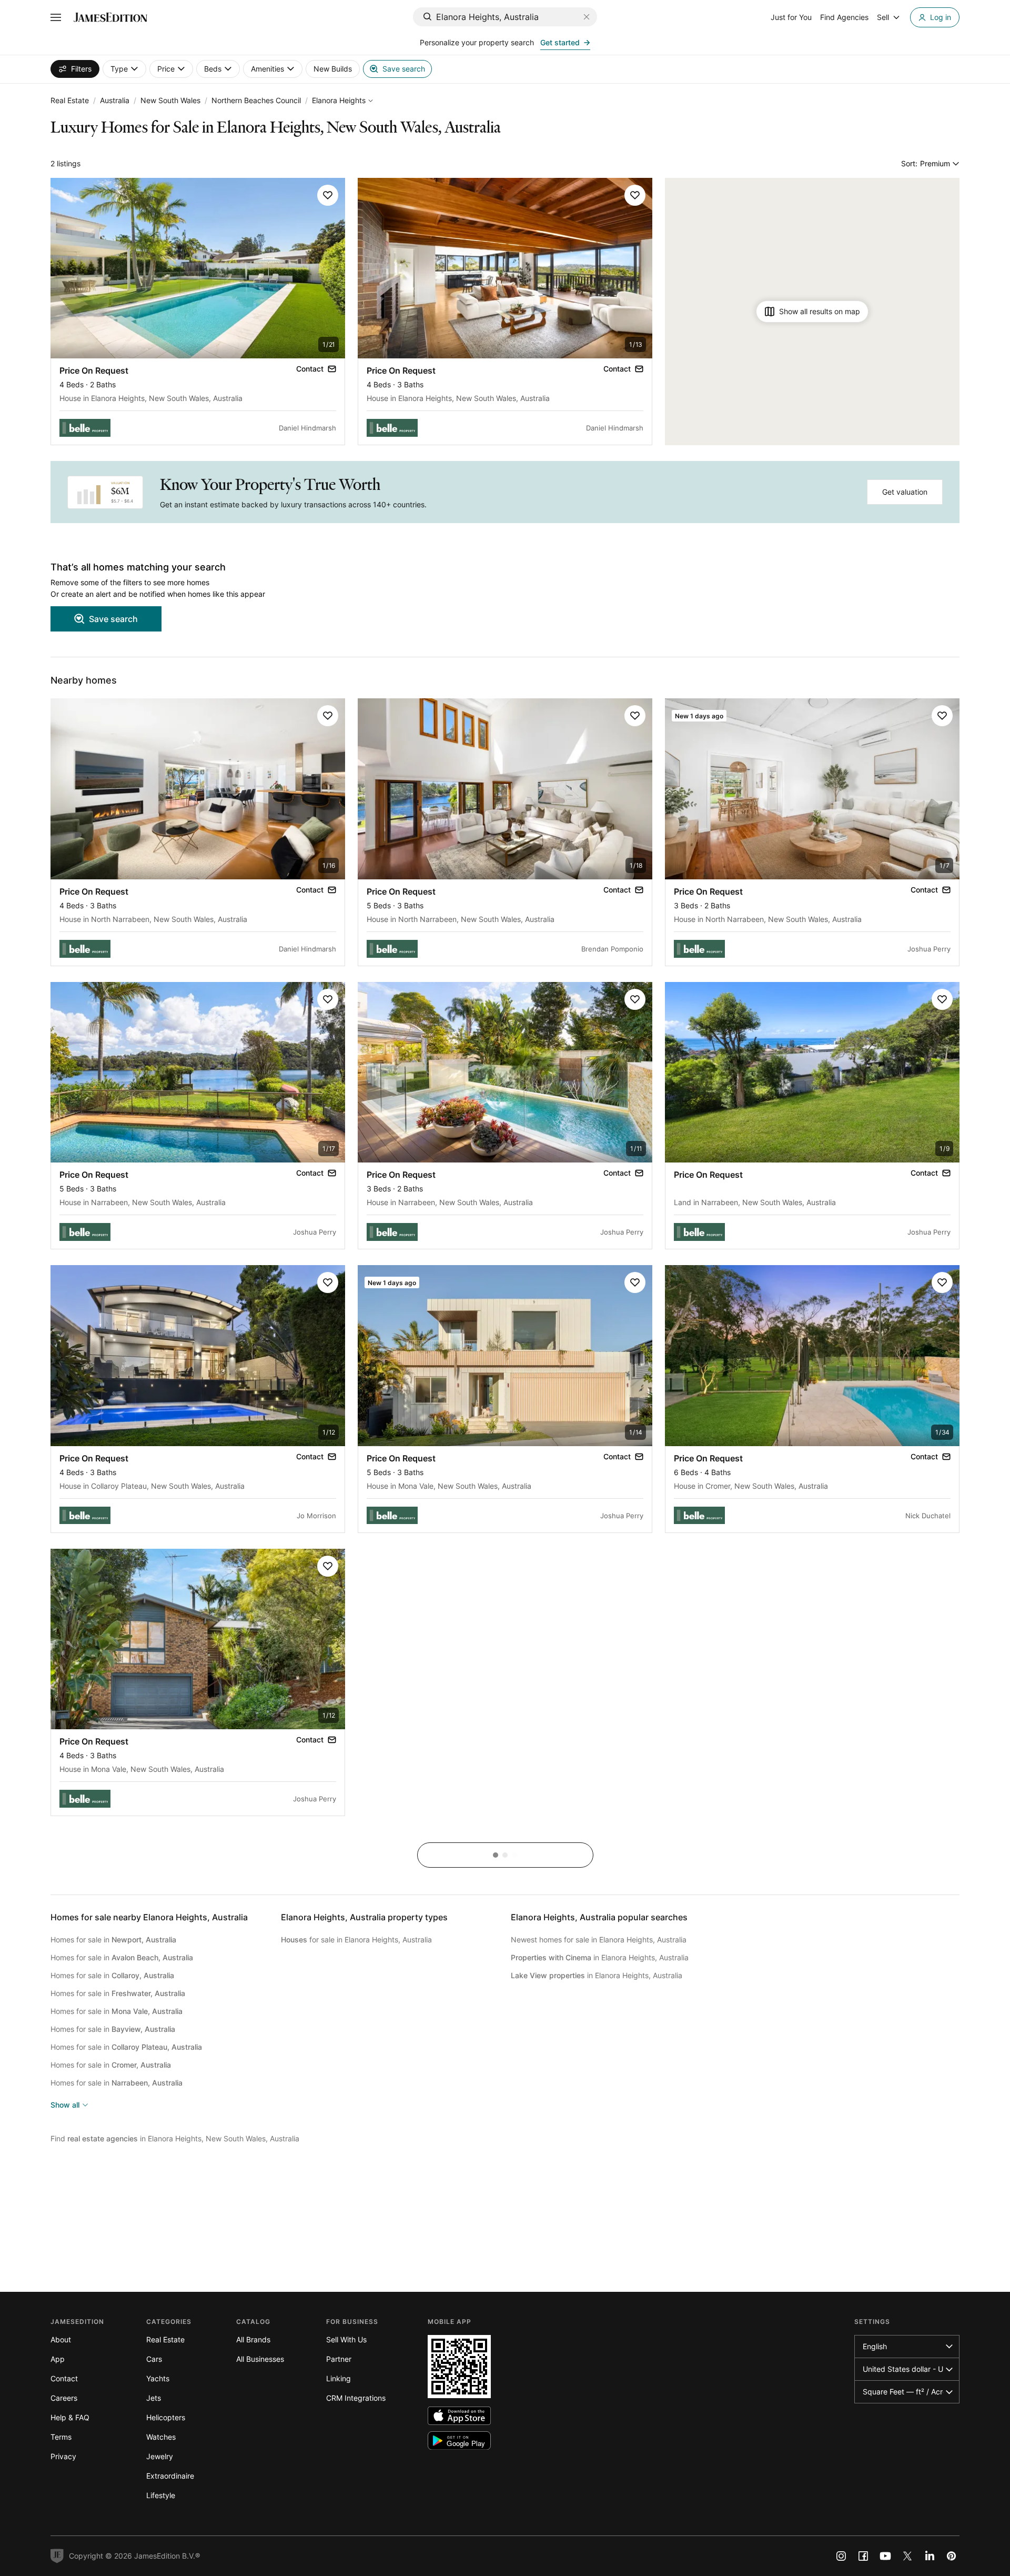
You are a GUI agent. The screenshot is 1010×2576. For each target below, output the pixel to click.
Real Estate (70, 100)
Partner (339, 2359)
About (61, 2339)
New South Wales (170, 100)
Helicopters (166, 2417)
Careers (64, 2398)
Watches (161, 2437)
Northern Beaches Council (256, 100)
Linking (339, 2378)
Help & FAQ (70, 2417)
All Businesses (260, 2359)
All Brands (253, 2339)
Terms (61, 2437)
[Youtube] (885, 2556)
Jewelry (160, 2456)
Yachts (158, 2378)
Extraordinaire (170, 2476)
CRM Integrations (356, 2398)
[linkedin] (930, 2556)
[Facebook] (863, 2556)
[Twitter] (907, 2556)
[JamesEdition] (110, 17)
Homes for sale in (113, 1939)
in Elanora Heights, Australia (600, 1957)
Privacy (63, 2456)
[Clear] (587, 17)
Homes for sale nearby (149, 1917)
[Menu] (56, 17)
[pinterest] (952, 2556)
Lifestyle (161, 2495)
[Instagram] (841, 2556)
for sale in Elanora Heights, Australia (356, 1939)
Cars (154, 2359)
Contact (64, 2378)
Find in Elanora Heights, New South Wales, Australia (175, 2138)
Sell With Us (346, 2339)
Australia (115, 100)
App (58, 2359)
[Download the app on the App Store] (459, 2416)
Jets (154, 2398)
